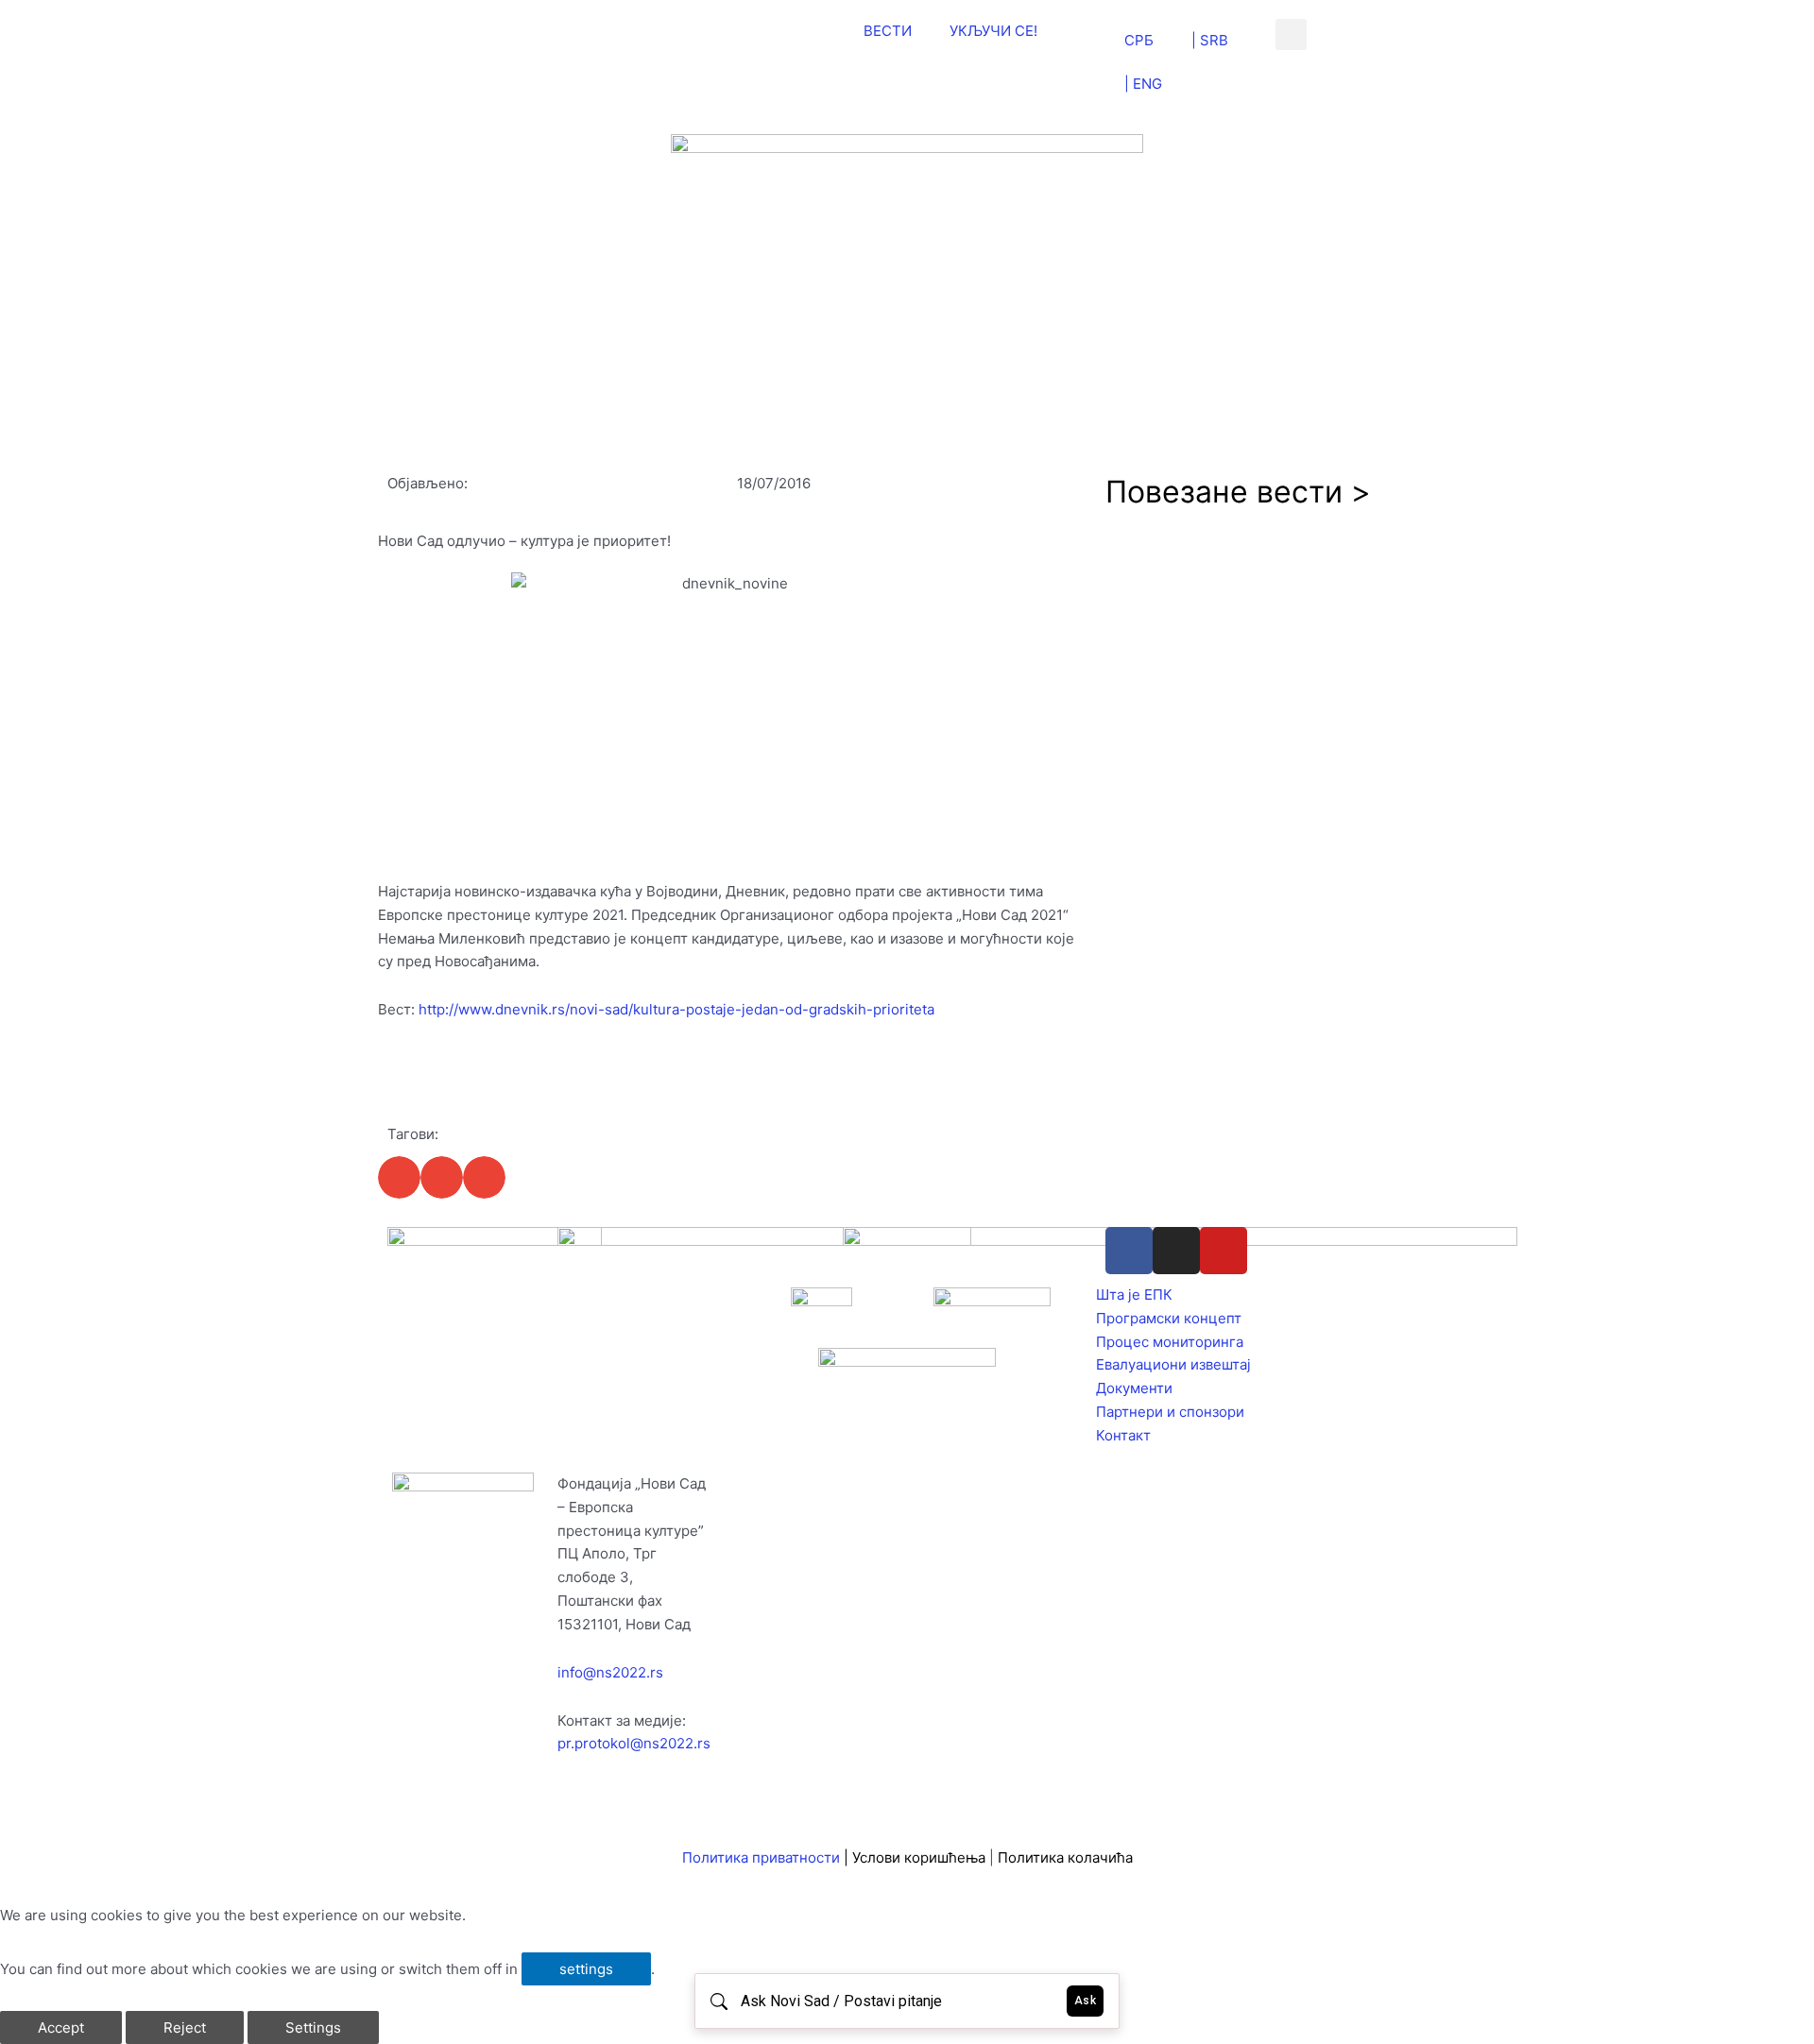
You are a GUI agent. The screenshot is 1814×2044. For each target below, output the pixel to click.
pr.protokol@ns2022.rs (634, 1743)
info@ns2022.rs (610, 1672)
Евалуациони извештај (1173, 1364)
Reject (185, 2027)
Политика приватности (761, 1857)
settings (586, 1969)
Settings (313, 2027)
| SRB (1210, 40)
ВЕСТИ (888, 31)
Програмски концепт (1169, 1318)
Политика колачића (1065, 1857)
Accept (61, 2027)
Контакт (1123, 1435)
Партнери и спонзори (1170, 1412)
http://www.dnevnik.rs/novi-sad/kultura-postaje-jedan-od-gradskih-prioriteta (676, 1009)
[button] (1291, 34)
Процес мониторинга (1170, 1342)
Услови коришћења (921, 1857)
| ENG (1143, 84)
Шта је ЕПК (1134, 1295)
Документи (1134, 1388)
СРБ (1139, 40)
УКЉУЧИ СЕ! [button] (993, 31)
